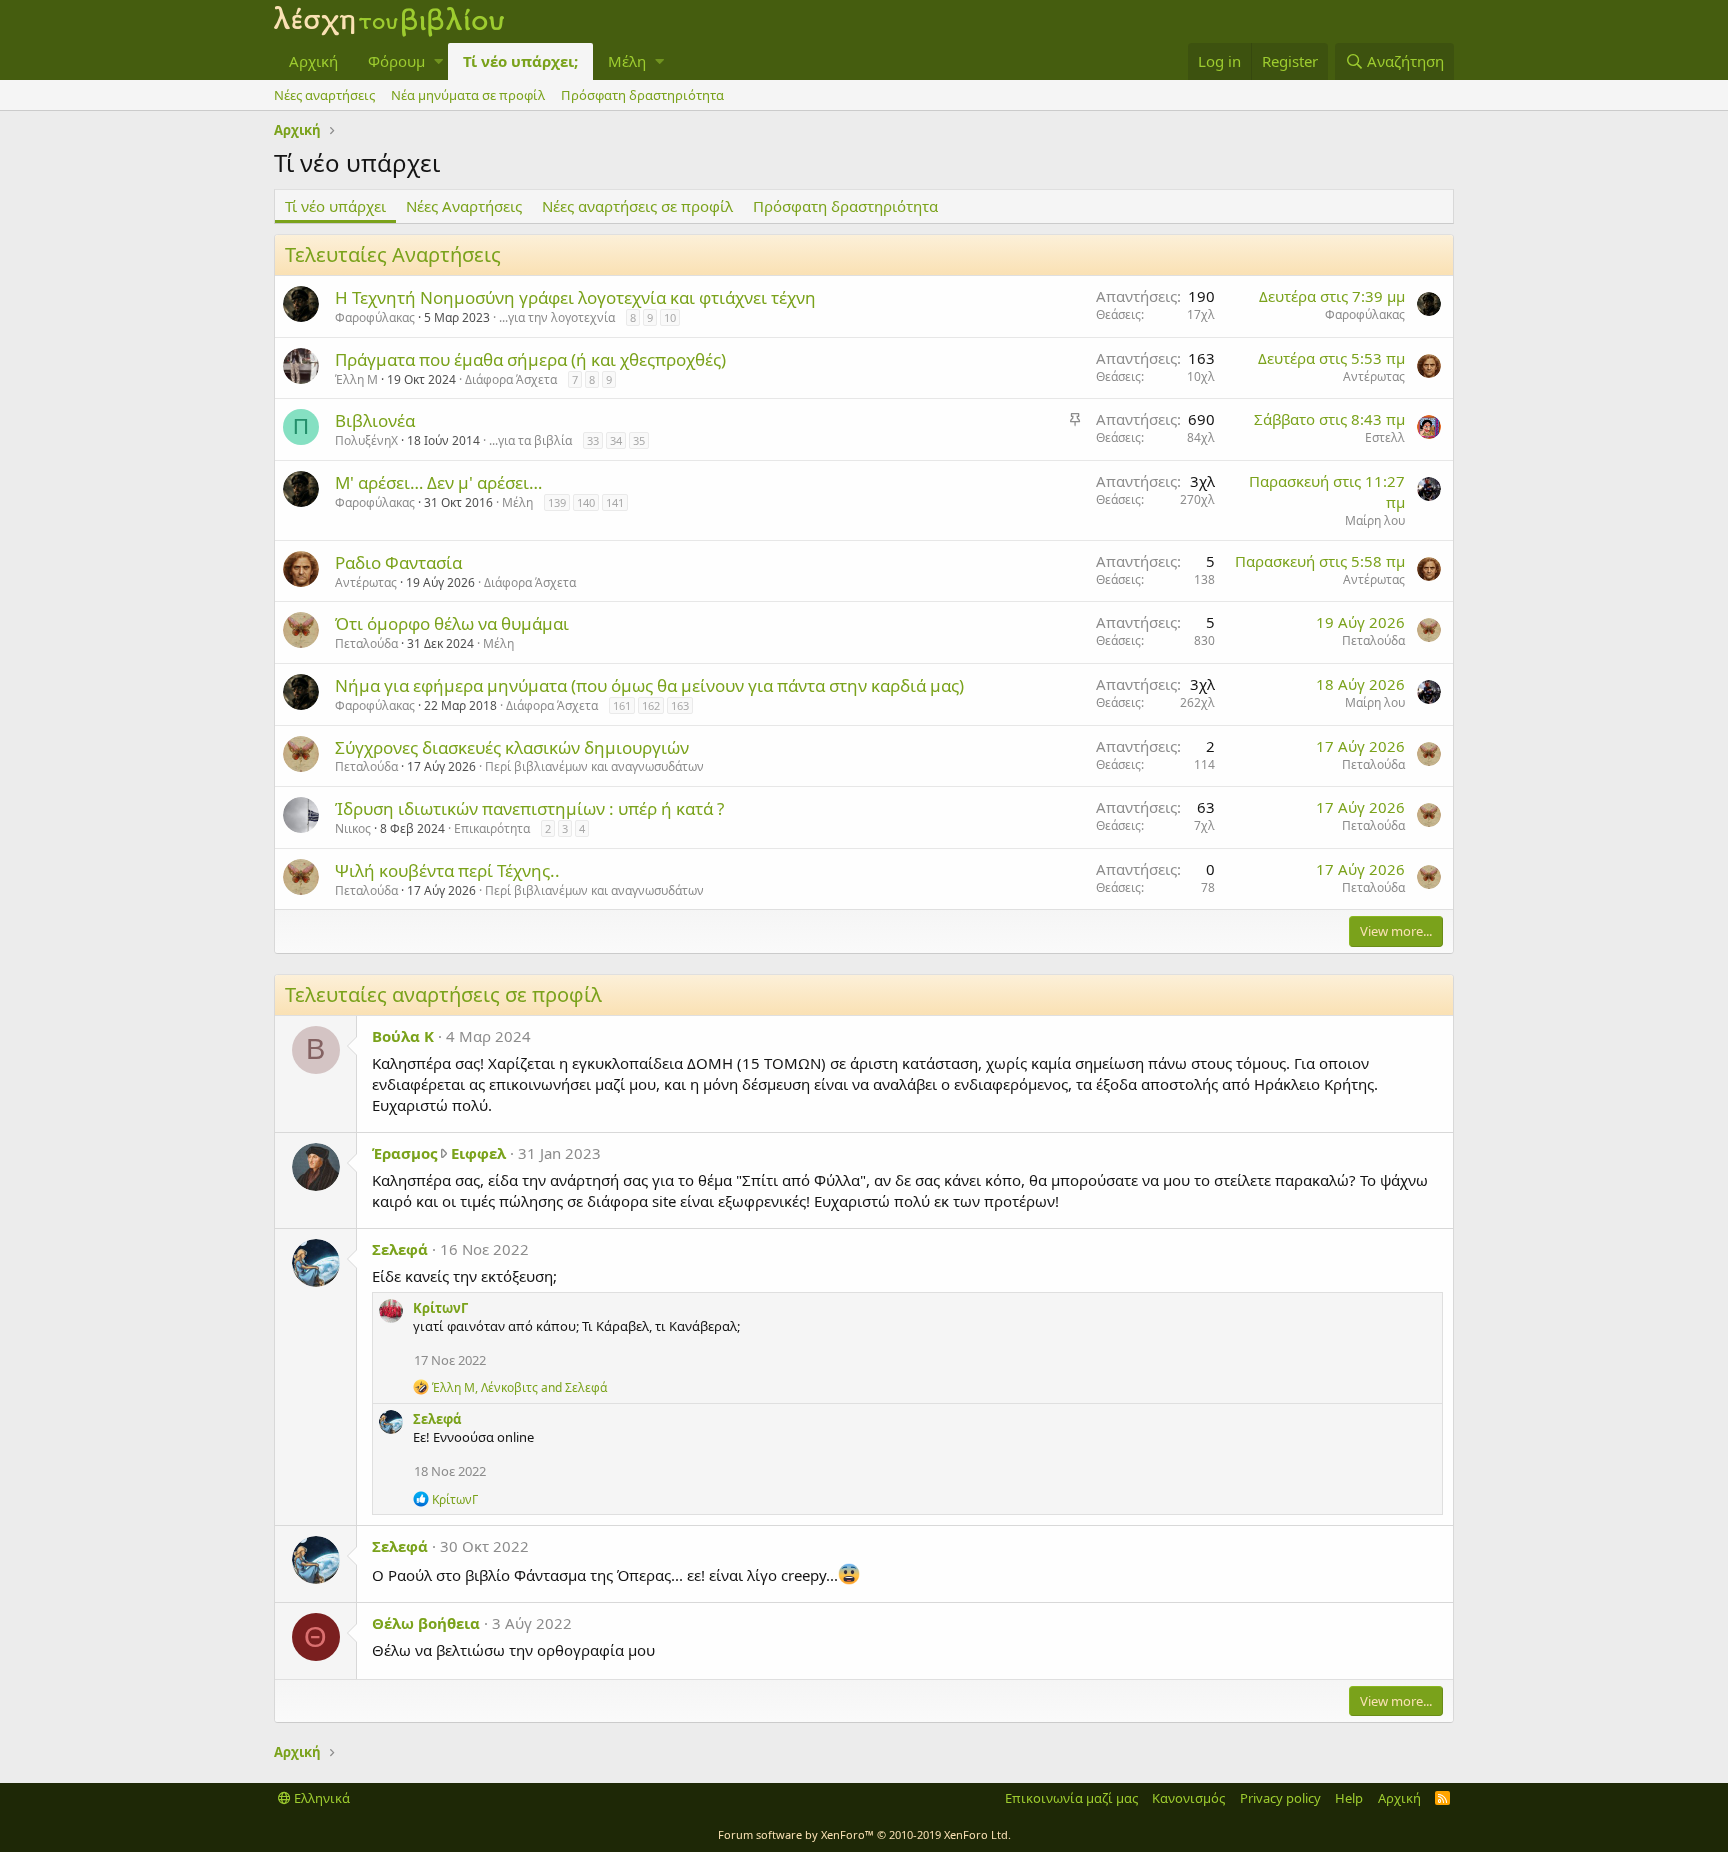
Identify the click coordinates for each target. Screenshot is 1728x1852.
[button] (438, 61)
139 (557, 502)
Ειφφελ (478, 1153)
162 (651, 705)
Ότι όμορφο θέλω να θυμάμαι (452, 623)
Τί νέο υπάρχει (335, 206)
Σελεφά (400, 1249)
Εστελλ (1385, 437)
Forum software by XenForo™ (864, 1834)
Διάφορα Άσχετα (511, 379)
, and (519, 1387)
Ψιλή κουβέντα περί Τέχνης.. (447, 870)
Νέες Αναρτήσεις (464, 206)
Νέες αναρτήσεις (324, 95)
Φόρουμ (396, 61)
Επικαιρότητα (492, 828)
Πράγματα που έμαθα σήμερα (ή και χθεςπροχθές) (530, 359)
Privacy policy (1280, 1798)
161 (622, 705)
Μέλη (627, 61)
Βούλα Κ (403, 1036)
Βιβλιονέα (375, 420)
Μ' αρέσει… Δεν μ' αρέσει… (438, 482)
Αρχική (313, 61)
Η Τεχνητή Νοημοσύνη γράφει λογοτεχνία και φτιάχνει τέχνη (575, 297)
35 (639, 440)
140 (586, 502)
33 (593, 440)
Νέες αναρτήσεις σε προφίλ (637, 206)
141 (615, 502)
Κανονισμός (1188, 1798)
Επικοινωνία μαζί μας (1071, 1798)
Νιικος (353, 828)
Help (1349, 1798)
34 (616, 440)
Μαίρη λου (1375, 520)
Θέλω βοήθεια (426, 1623)
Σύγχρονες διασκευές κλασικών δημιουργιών (512, 747)
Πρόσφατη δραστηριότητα (642, 95)
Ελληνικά (320, 1798)
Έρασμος (404, 1153)
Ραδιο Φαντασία (398, 562)
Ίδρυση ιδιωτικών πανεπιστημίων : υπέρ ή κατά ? (529, 808)
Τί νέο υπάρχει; (520, 61)
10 (670, 317)
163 (680, 705)
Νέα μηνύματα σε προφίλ (468, 95)
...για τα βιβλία (530, 440)
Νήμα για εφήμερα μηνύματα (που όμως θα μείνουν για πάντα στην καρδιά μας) (649, 685)
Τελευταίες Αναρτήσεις (393, 254)
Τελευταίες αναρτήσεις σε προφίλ (443, 994)
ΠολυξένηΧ (366, 440)
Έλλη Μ (356, 379)
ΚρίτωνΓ (440, 1308)
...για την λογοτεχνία (557, 317)
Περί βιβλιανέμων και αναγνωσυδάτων (594, 766)
